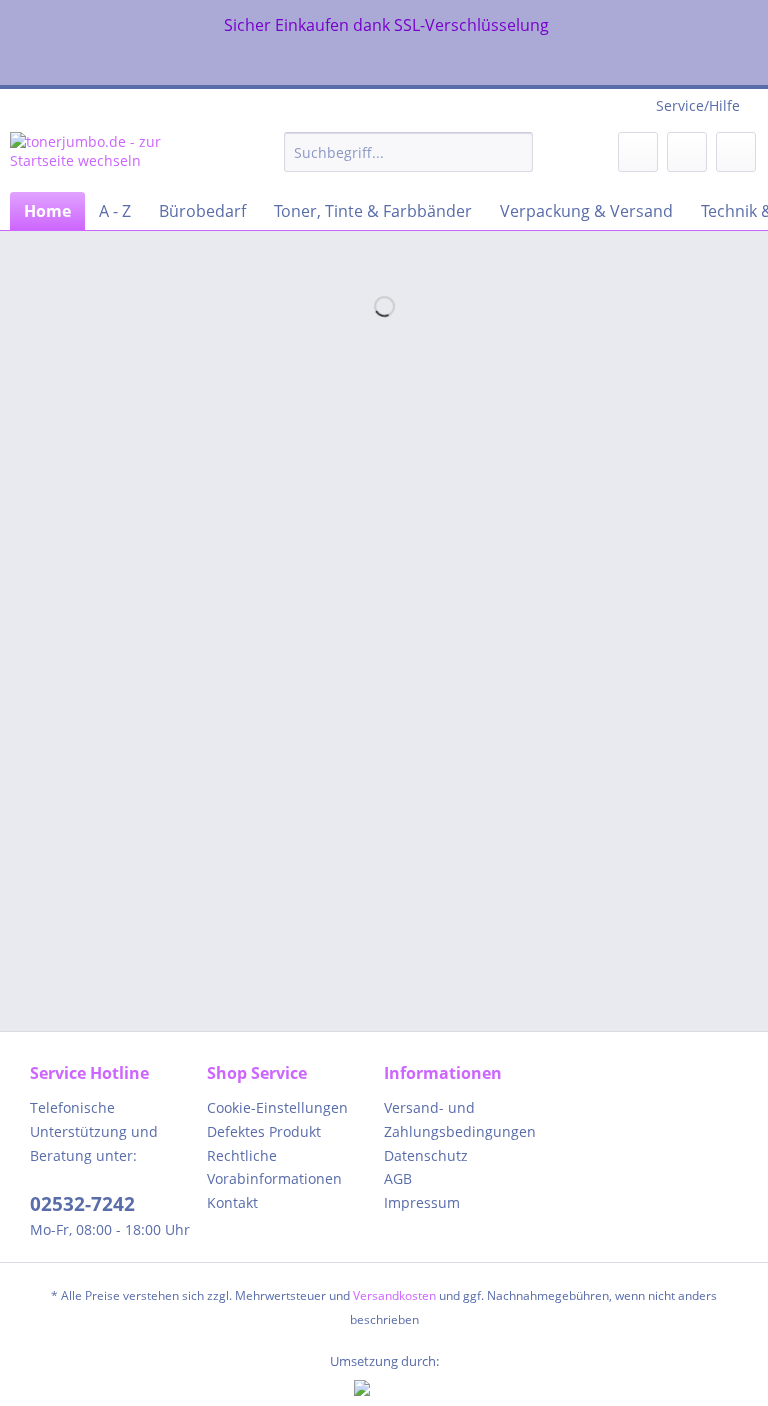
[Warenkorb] (736, 152)
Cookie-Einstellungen (277, 1107)
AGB (398, 1178)
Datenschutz (426, 1155)
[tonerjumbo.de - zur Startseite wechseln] (116, 157)
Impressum (422, 1202)
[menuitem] (409, 161)
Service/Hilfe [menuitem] (698, 105)
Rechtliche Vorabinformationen (274, 1167)
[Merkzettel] (638, 152)
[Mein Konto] (687, 152)
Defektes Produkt (264, 1131)
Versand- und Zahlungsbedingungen (460, 1119)
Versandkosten (394, 1295)
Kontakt (232, 1202)
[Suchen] (514, 152)
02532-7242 (82, 1204)
